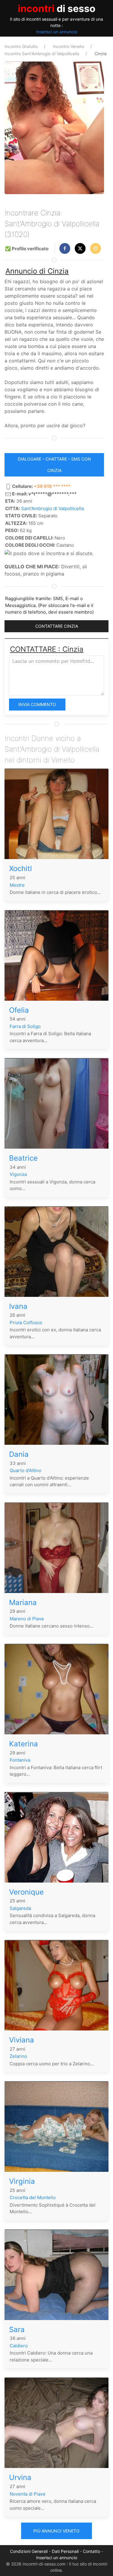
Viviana (22, 2040)
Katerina (24, 1744)
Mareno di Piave (27, 1619)
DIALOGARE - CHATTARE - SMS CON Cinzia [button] (54, 465)
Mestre (17, 885)
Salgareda (20, 1908)
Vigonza (18, 1174)
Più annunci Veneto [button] (56, 2531)
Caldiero (19, 2346)
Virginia (22, 2181)
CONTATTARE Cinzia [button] (57, 626)
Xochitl (20, 869)
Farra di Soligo (25, 1026)
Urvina (20, 2477)
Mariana (23, 1602)
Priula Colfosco (26, 1323)
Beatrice (23, 1158)
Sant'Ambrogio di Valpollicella (52, 508)
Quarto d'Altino (25, 1470)
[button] (65, 248)
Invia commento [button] (37, 704)
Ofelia (19, 1010)
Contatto (91, 2551)
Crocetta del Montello (33, 2197)
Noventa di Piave (28, 2494)
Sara (17, 2330)
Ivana (18, 1306)
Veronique (26, 1892)
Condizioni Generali (29, 2551)
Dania (19, 1454)
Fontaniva (20, 1760)
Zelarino (18, 2056)
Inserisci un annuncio (57, 32)
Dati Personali (65, 2551)
